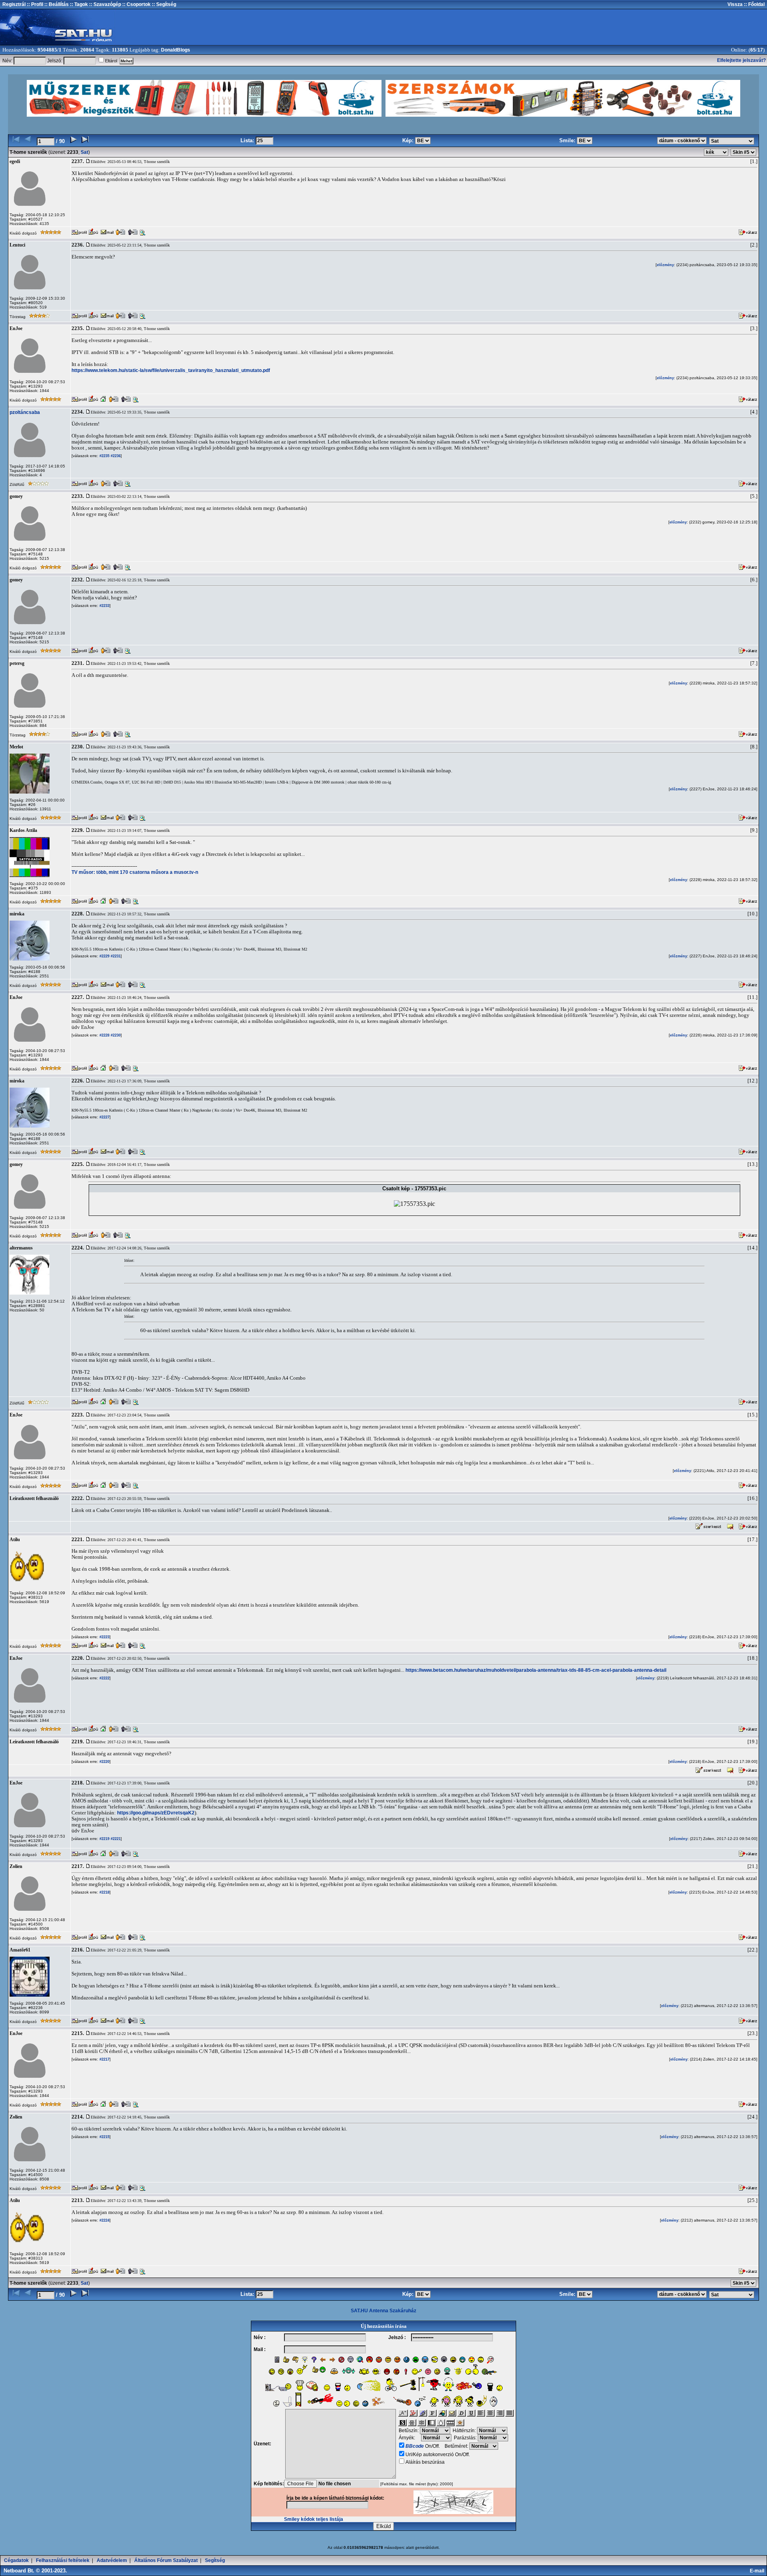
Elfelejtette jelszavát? (741, 60)
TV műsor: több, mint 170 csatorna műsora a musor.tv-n (135, 872)
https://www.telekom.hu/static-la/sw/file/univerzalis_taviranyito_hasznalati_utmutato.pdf (171, 370)
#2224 (104, 2220)
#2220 (104, 1762)
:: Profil (34, 4)
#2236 (115, 456)
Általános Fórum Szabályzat (166, 2560)
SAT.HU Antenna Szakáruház (383, 2311)
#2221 (115, 1839)
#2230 (115, 1035)
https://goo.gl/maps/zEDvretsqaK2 (156, 1813)
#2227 (104, 1117)
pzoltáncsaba (25, 412)
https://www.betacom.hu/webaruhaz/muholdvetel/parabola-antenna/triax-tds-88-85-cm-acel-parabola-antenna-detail (536, 1670)
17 (760, 50)
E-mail (758, 2571)
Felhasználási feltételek (63, 2560)
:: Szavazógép (105, 4)
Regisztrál (14, 4)
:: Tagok (78, 4)
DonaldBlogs (176, 50)
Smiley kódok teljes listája (314, 2519)
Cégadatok (16, 2560)
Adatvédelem (112, 2560)
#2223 (104, 1637)
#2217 (104, 2059)
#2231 (115, 956)
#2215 (104, 2137)
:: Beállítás (56, 4)
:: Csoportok (136, 4)
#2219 (104, 1839)
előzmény (665, 265)
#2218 (104, 1892)
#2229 (104, 956)
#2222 (104, 1678)
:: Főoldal (754, 4)
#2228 (104, 1035)
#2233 (104, 606)
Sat (84, 152)
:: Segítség (163, 4)
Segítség (215, 2560)
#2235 (104, 456)
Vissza (735, 4)
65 (753, 50)
